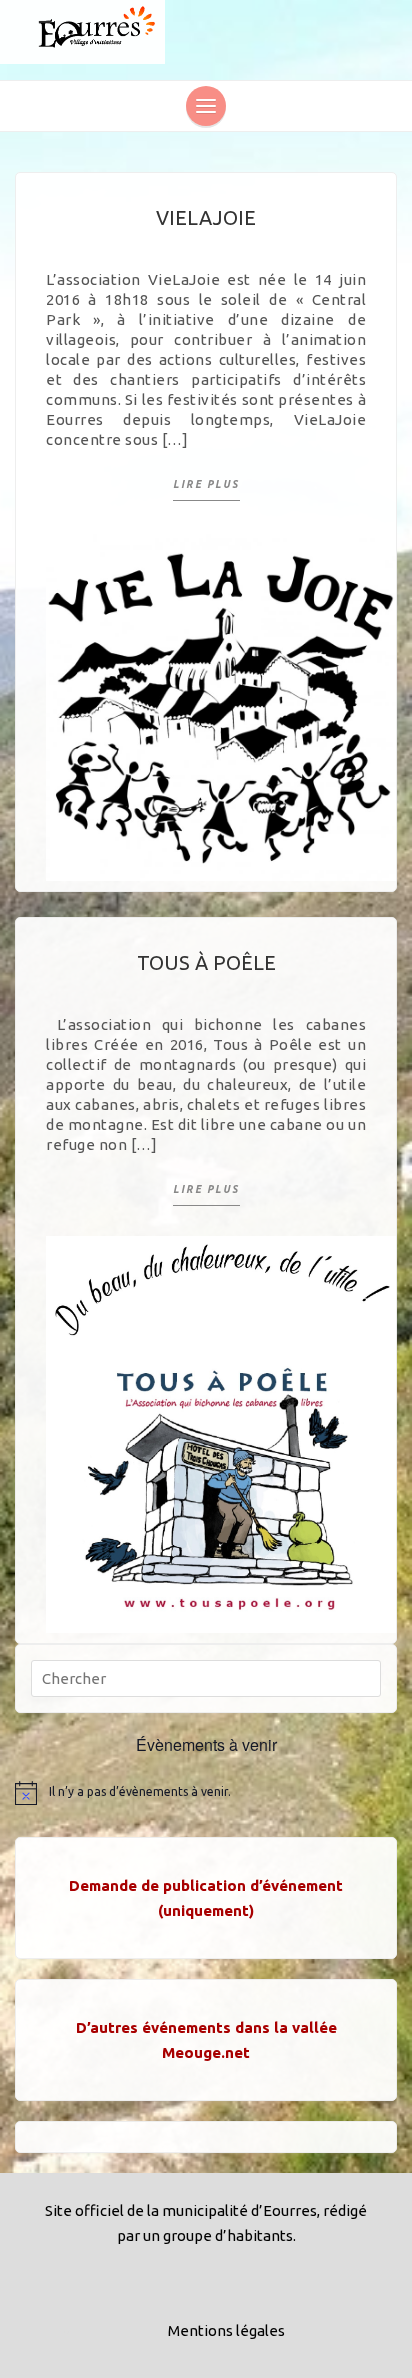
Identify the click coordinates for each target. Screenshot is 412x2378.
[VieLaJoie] (221, 704)
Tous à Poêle (206, 962)
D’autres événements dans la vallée (206, 2027)
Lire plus (206, 484)
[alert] (206, 1793)
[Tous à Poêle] (221, 1432)
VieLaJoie (206, 217)
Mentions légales (226, 2330)
